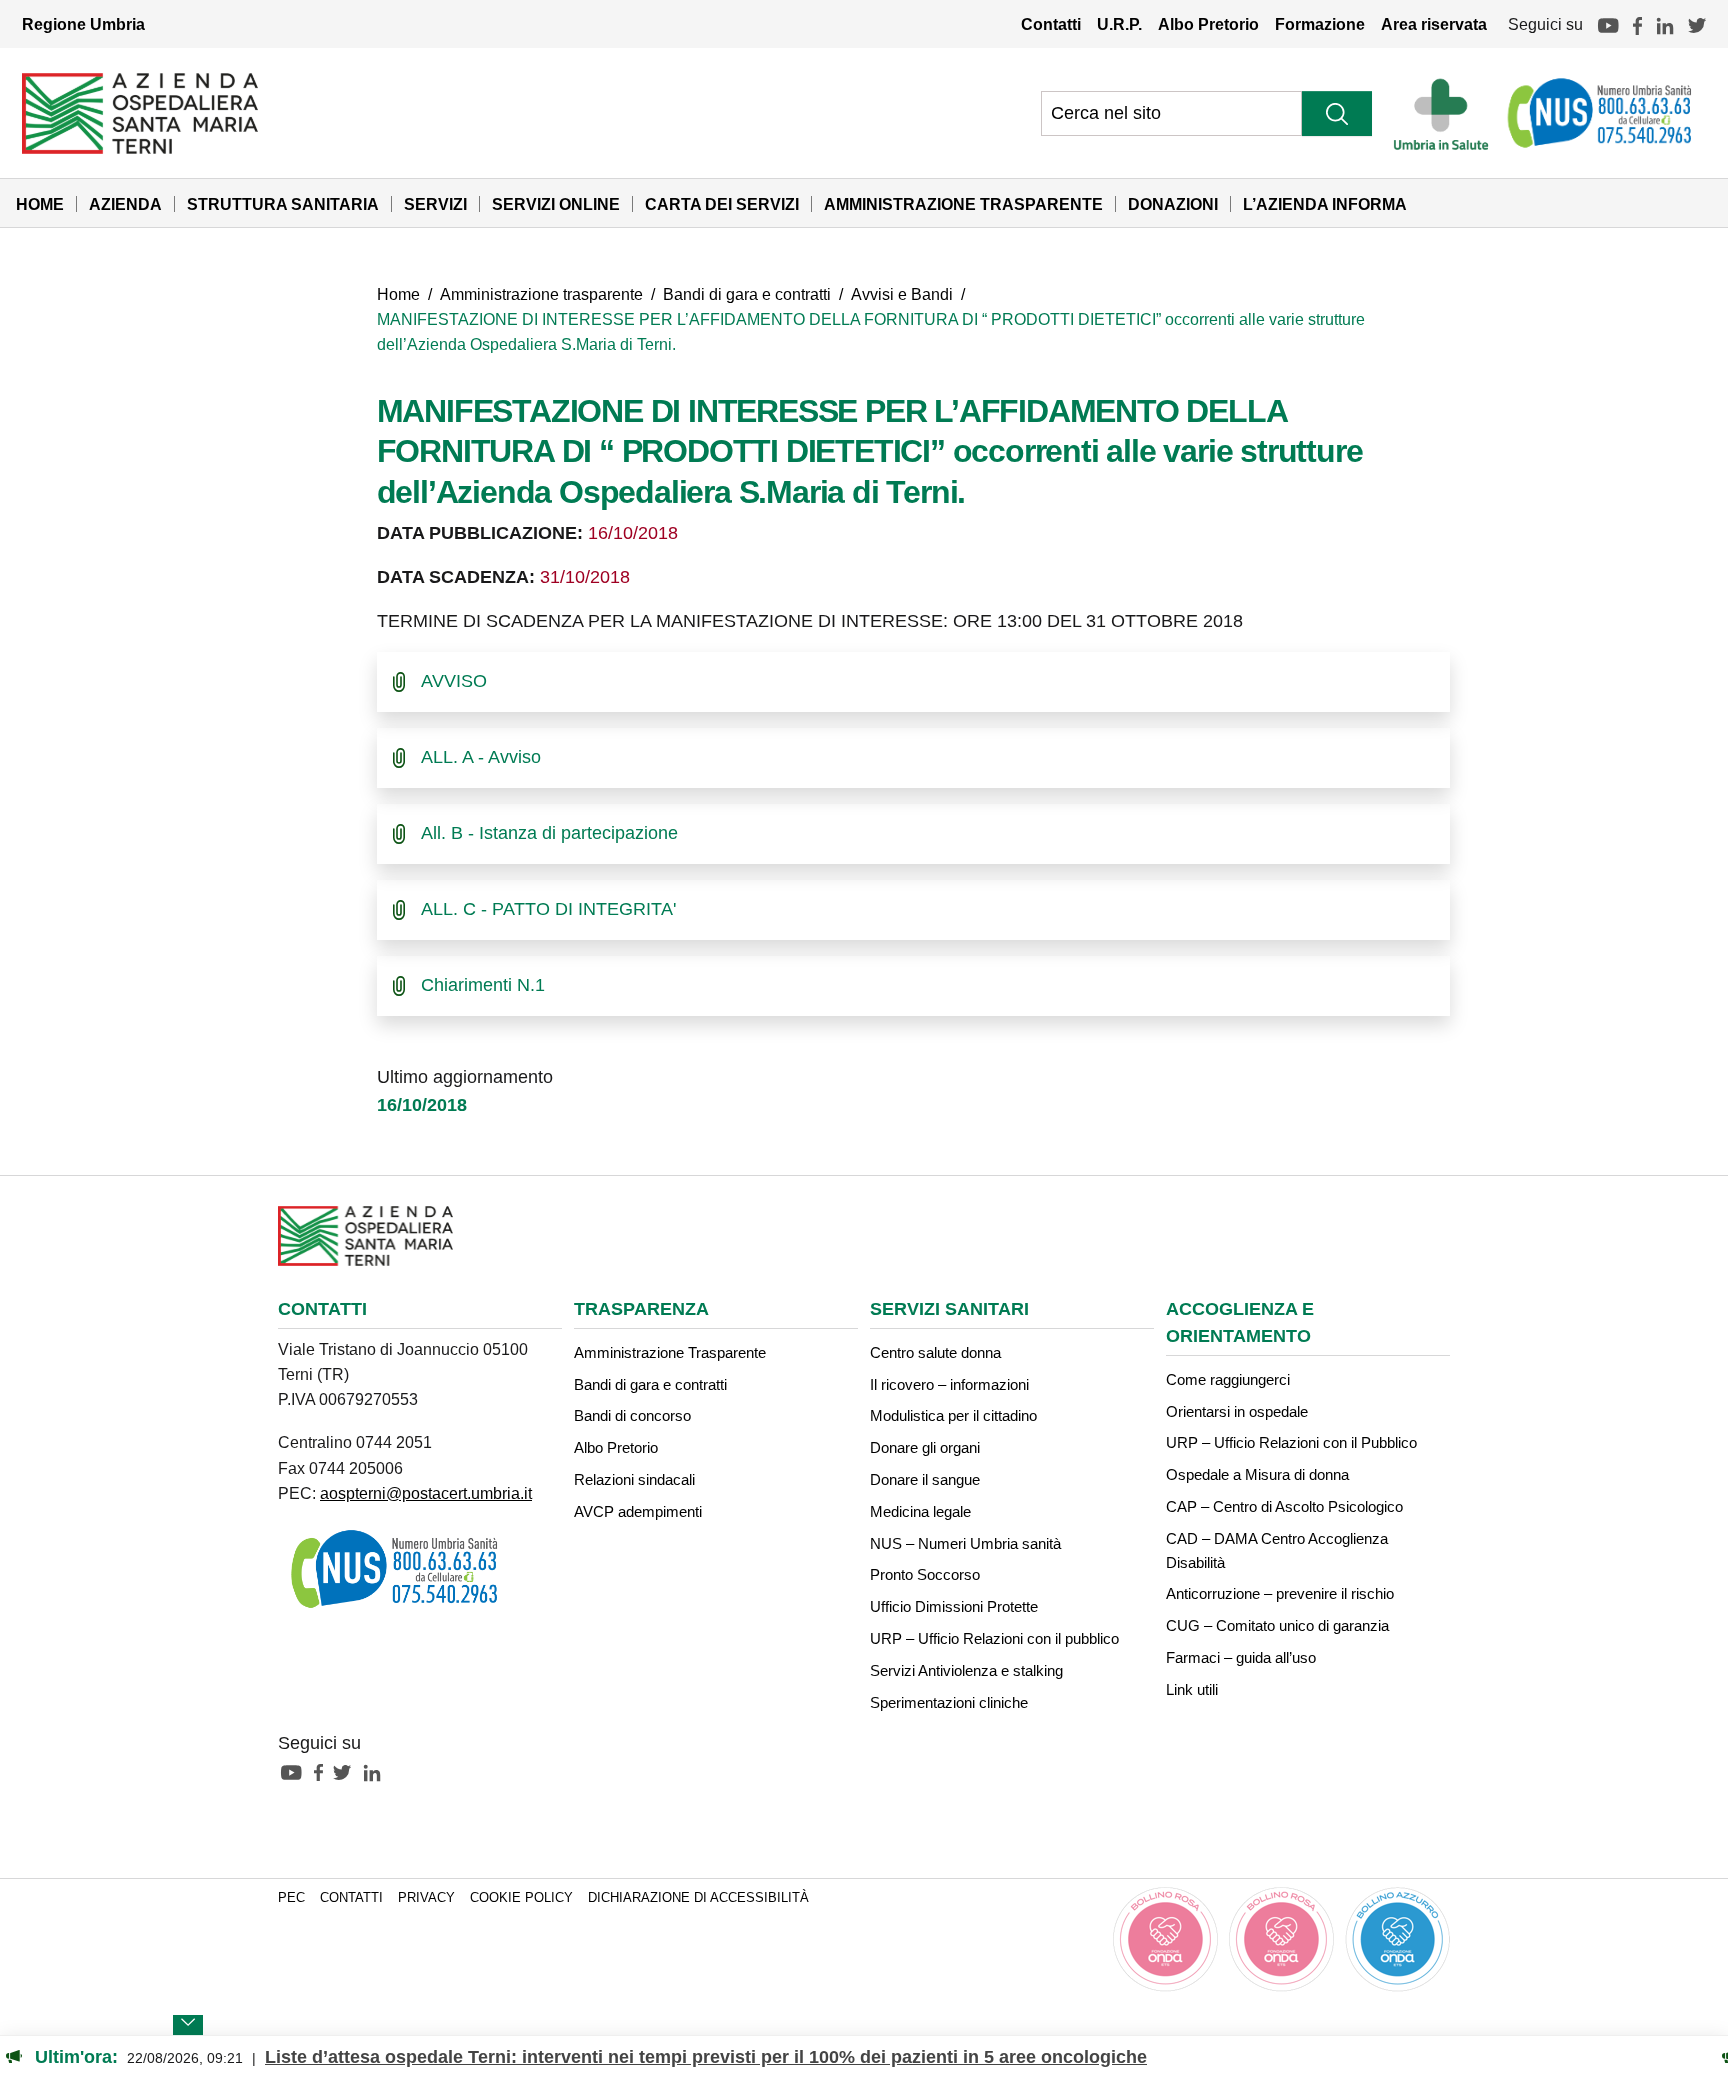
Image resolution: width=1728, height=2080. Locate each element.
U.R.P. (1119, 24)
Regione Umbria (83, 24)
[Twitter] (1697, 24)
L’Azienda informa (1325, 204)
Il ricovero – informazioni (949, 1384)
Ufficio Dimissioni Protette (954, 1606)
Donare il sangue (925, 1479)
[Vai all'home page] (140, 112)
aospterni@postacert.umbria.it (426, 1493)
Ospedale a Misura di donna (1257, 1474)
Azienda (125, 204)
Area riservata (1434, 24)
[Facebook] (1637, 24)
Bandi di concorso (632, 1415)
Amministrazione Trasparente (963, 204)
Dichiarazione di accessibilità (698, 1898)
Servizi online (556, 204)
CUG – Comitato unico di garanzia (1277, 1625)
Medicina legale (920, 1511)
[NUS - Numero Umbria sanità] (1601, 113)
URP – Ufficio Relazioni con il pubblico (994, 1638)
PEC (291, 1898)
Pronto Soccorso (925, 1574)
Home (40, 204)
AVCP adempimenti (638, 1511)
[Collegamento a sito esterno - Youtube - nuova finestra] (296, 1771)
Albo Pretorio (1208, 24)
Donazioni (1173, 204)
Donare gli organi (925, 1447)
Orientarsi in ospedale (1237, 1411)
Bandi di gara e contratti (747, 294)
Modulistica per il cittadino (953, 1415)
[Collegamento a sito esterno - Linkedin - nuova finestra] (377, 1771)
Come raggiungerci (1228, 1379)
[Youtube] (1608, 24)
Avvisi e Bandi (902, 294)
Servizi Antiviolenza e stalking (966, 1670)
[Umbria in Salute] (1446, 113)
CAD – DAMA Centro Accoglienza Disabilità (1277, 1550)
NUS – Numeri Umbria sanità (965, 1543)
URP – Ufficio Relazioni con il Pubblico (1291, 1442)
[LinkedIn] (1665, 24)
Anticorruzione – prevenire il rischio (1280, 1593)
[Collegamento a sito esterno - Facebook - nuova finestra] (323, 1771)
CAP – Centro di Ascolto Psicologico (1284, 1506)
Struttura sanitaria (283, 204)
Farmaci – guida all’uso (1241, 1657)
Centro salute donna (935, 1352)
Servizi (435, 204)
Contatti (1051, 24)
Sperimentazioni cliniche (949, 1702)
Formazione (1320, 24)
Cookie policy (521, 1898)
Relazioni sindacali (634, 1479)
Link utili (1192, 1689)
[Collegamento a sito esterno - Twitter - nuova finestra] (347, 1771)
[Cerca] (1337, 113)
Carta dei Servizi (722, 204)
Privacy (426, 1898)
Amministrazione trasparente (541, 294)
